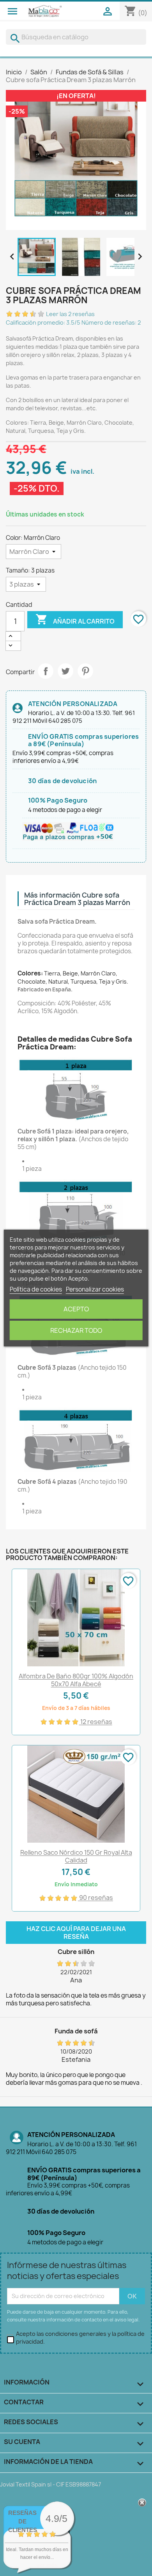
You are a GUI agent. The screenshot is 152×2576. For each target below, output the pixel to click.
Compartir (46, 671)
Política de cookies (36, 1289)
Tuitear (65, 671)
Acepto (76, 1309)
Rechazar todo (76, 1330)
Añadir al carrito (75, 619)
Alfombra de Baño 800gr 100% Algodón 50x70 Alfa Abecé (76, 1680)
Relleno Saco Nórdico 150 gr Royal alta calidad (76, 1856)
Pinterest (85, 671)
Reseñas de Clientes (23, 2521)
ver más (47, 2565)
